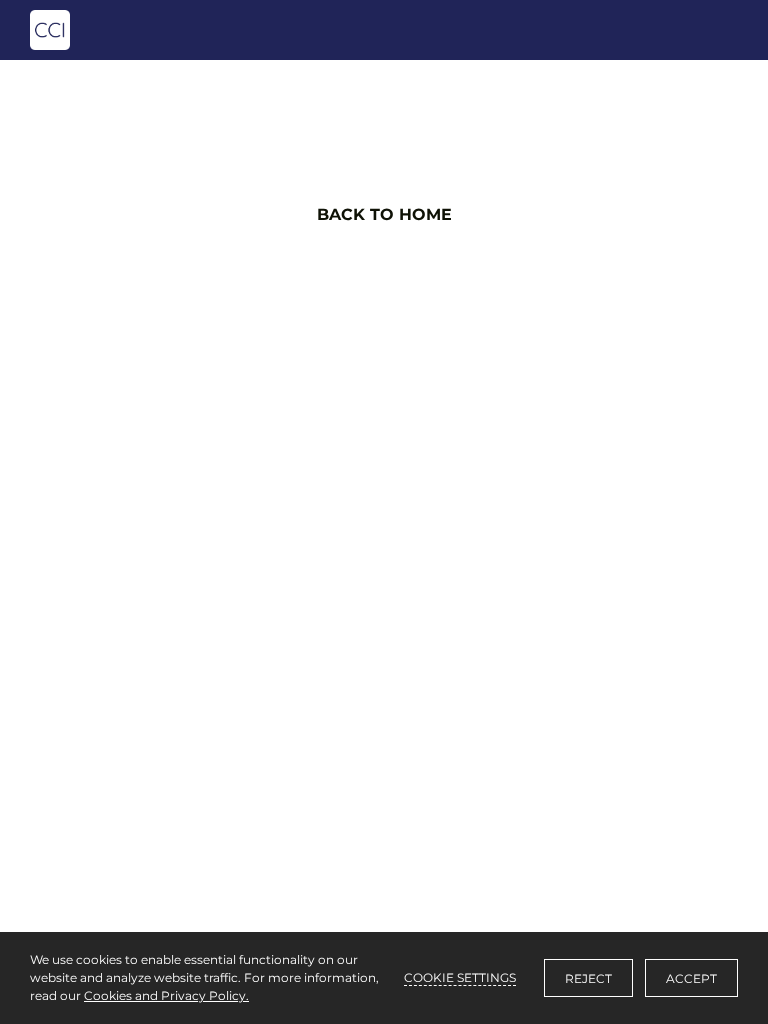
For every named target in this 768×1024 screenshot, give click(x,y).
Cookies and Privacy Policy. (166, 995)
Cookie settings (460, 977)
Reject (588, 978)
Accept (691, 978)
